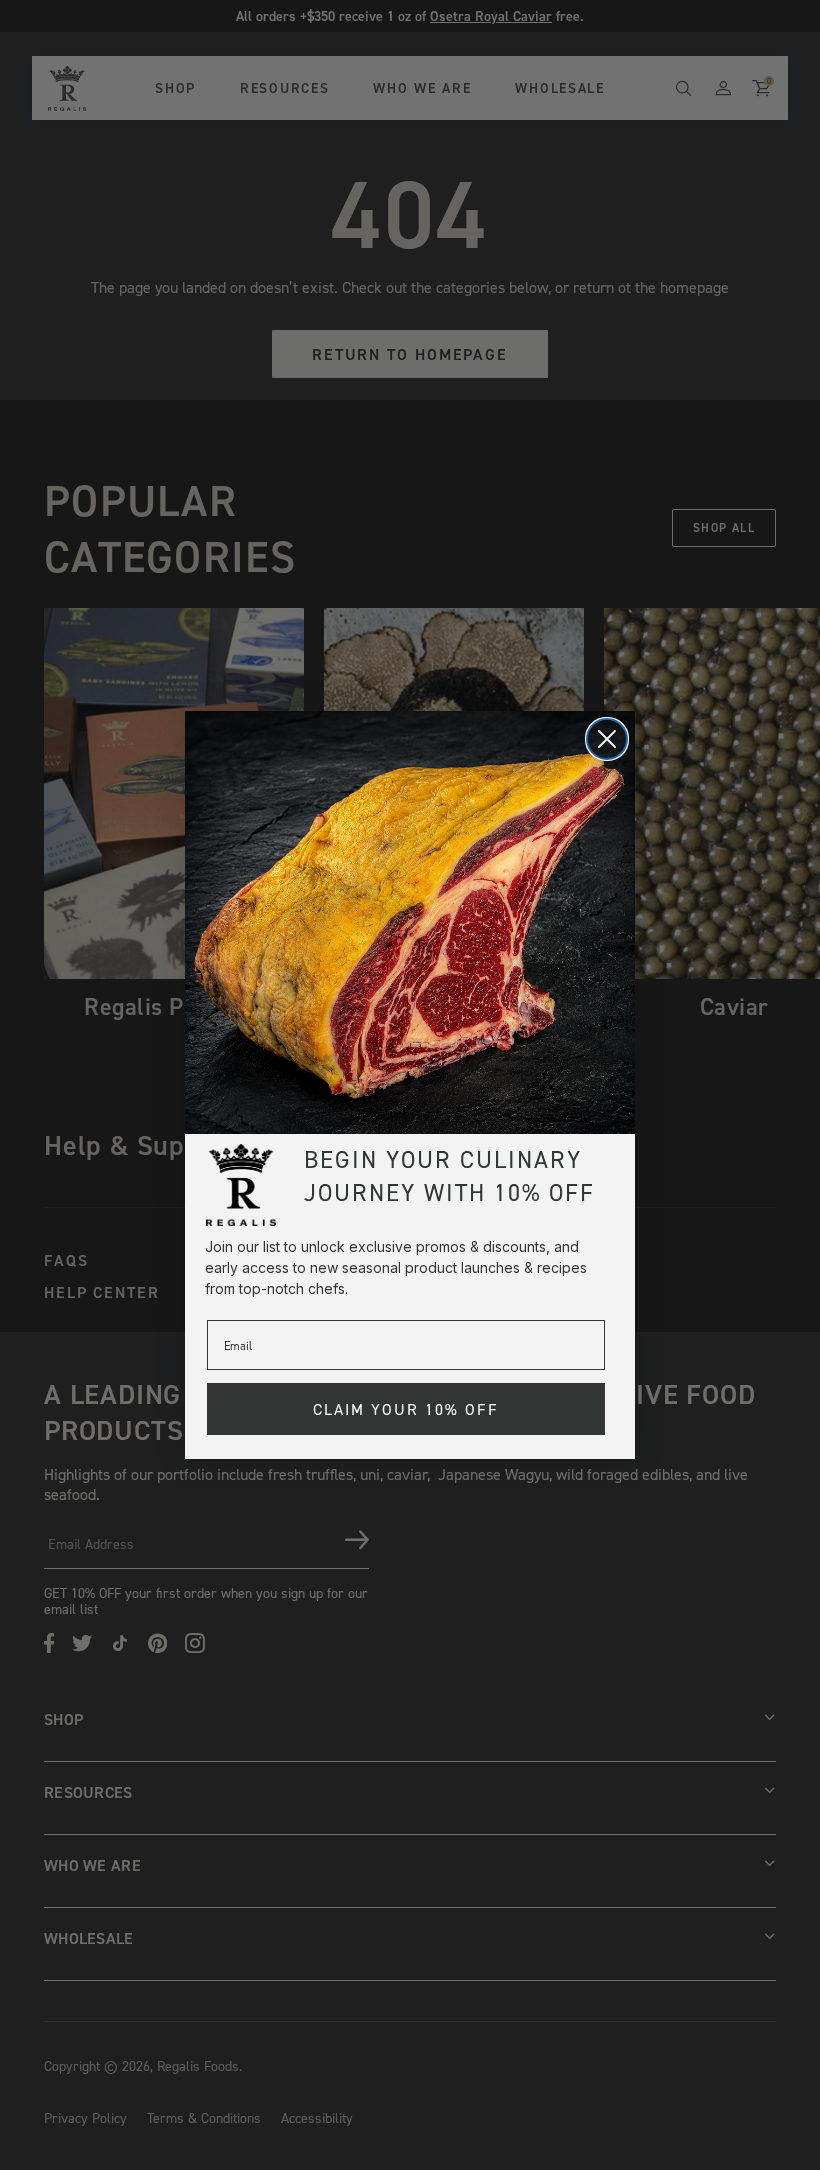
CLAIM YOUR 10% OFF (406, 1409)
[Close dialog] (607, 739)
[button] (410, 922)
